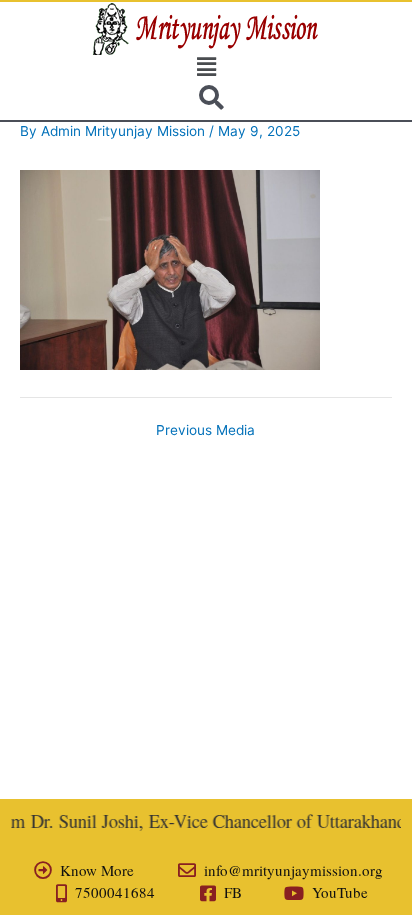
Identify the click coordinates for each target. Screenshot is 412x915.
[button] (206, 66)
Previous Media (205, 431)
